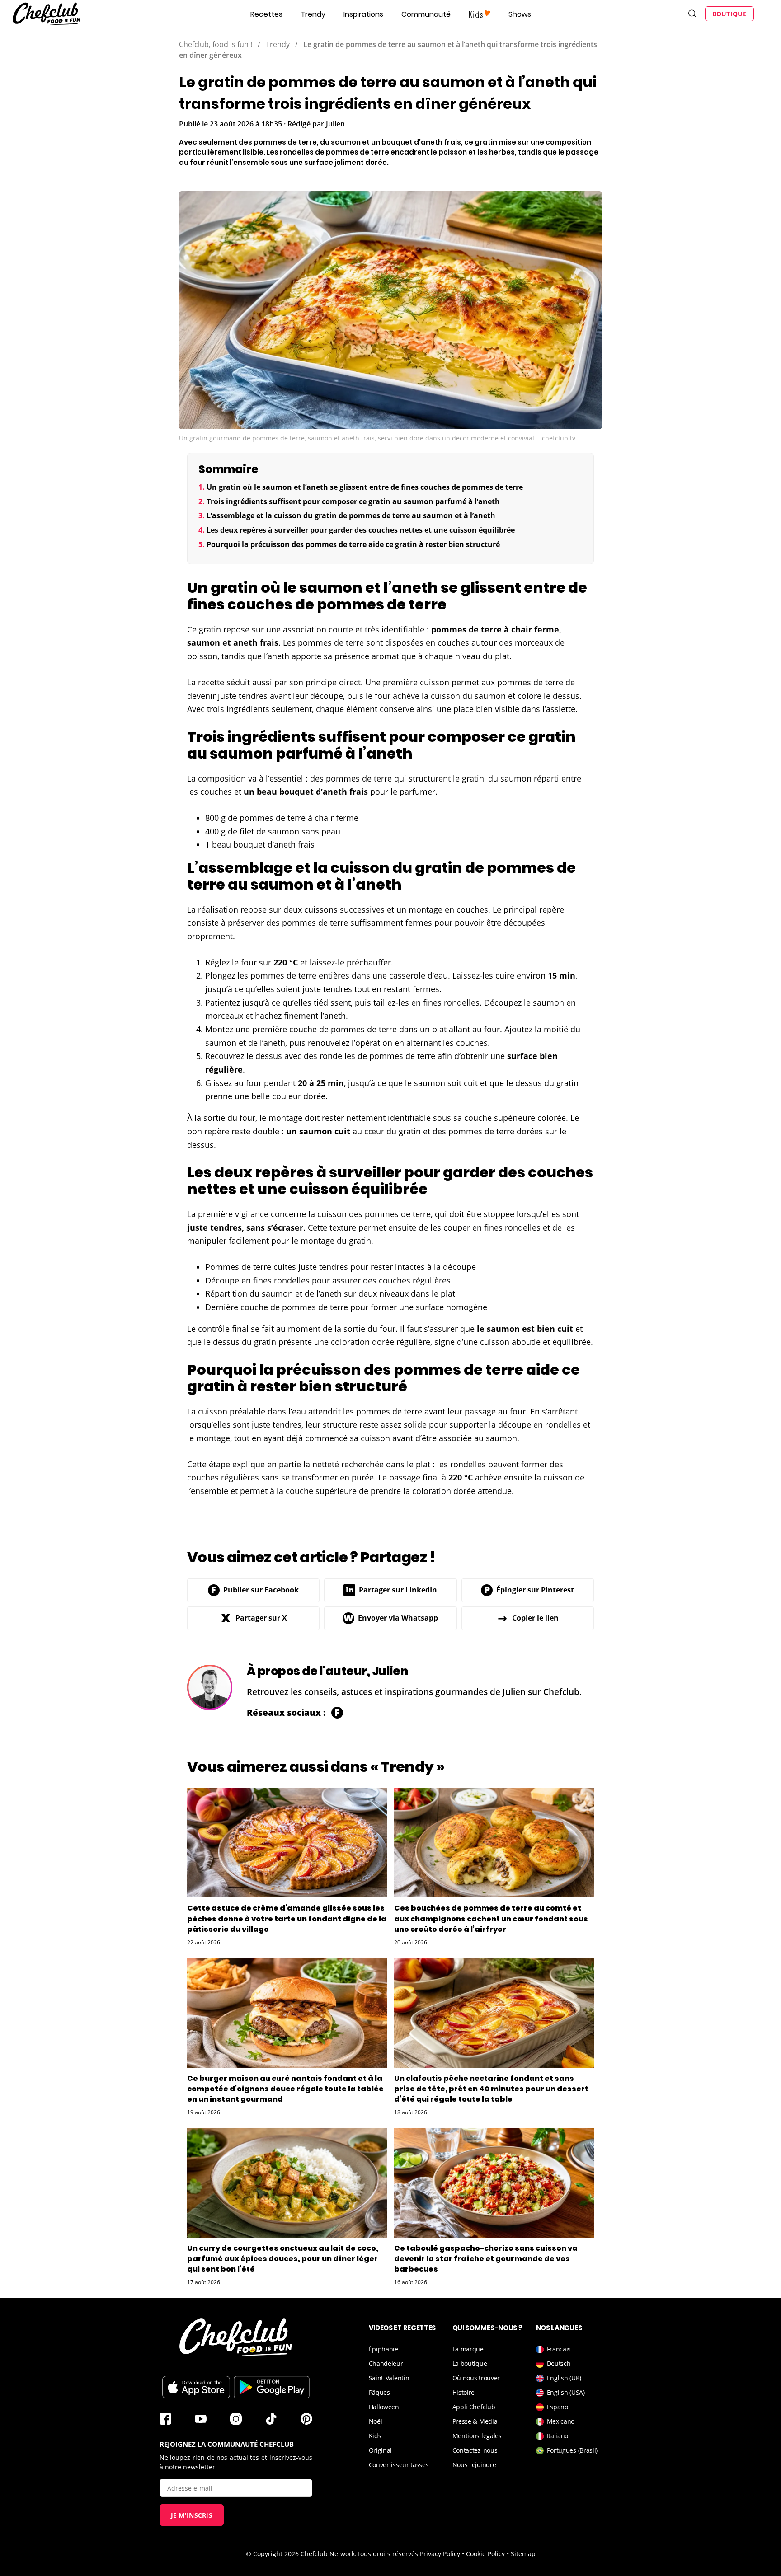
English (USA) (566, 2392)
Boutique (729, 14)
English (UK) (564, 2378)
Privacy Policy (440, 2554)
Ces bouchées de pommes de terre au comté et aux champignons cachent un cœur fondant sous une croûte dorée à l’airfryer (491, 1918)
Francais (559, 2349)
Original (381, 2450)
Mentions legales (477, 2436)
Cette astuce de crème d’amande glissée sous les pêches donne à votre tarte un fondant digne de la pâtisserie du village (287, 1918)
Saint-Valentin (389, 2378)
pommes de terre (466, 629)
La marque (468, 2349)
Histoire (464, 2392)
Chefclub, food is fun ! (216, 44)
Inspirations (363, 14)
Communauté (426, 14)
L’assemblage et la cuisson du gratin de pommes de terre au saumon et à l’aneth (351, 515)
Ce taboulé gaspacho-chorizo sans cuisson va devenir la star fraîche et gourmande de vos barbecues (486, 2259)
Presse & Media (475, 2421)
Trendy (313, 14)
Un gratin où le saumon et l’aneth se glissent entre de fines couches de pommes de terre (365, 487)
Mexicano (561, 2421)
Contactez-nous (475, 2450)
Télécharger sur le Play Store (272, 2387)
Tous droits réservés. (388, 2554)
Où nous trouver (476, 2378)
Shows (520, 14)
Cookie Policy (485, 2554)
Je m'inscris (192, 2515)
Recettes (266, 14)
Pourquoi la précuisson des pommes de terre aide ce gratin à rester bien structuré (353, 544)
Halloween (384, 2407)
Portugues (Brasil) (572, 2450)
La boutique (470, 2363)
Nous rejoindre (474, 2465)
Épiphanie (383, 2349)
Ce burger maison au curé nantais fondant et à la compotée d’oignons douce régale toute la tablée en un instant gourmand (285, 2089)
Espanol (558, 2407)
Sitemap (523, 2554)
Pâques (379, 2392)
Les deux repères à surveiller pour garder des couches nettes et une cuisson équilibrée (361, 530)
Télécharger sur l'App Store (196, 2387)
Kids (375, 2436)
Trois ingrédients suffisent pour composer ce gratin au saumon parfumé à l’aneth (353, 501)
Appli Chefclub (474, 2407)
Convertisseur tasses (399, 2465)
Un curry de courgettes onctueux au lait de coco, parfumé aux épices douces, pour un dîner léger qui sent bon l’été (283, 2259)
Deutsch (559, 2363)
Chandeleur (386, 2363)
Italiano (558, 2436)
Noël (376, 2421)
